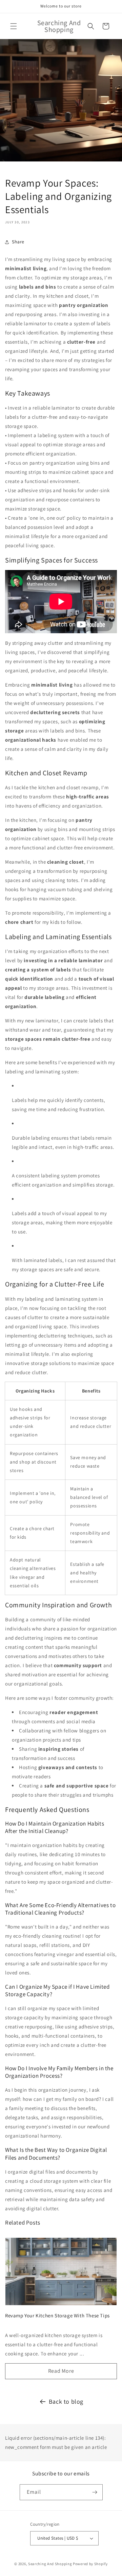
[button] (14, 26)
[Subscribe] (95, 2492)
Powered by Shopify (90, 2564)
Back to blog (66, 2401)
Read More (61, 2371)
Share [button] (18, 242)
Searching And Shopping (50, 2564)
